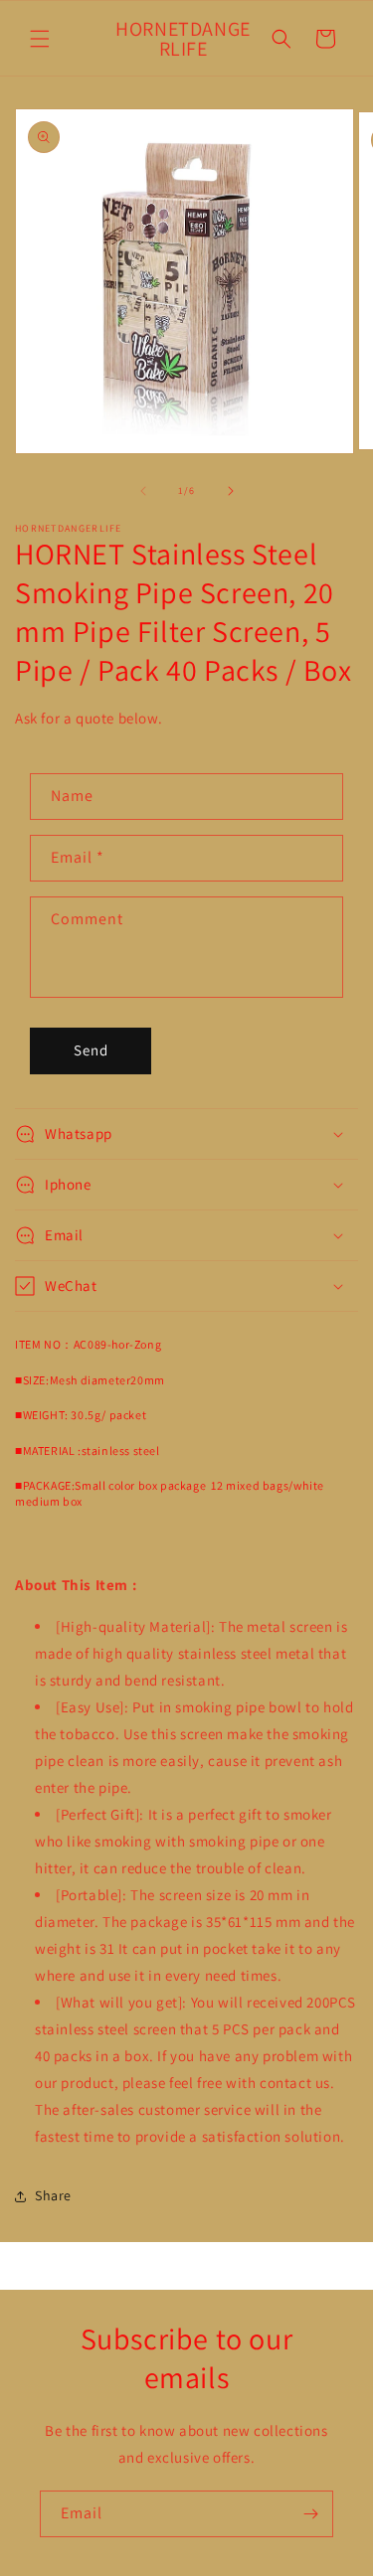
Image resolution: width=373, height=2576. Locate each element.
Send (91, 1050)
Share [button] (53, 2195)
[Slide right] (231, 491)
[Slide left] (143, 491)
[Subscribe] (310, 2514)
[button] (40, 39)
